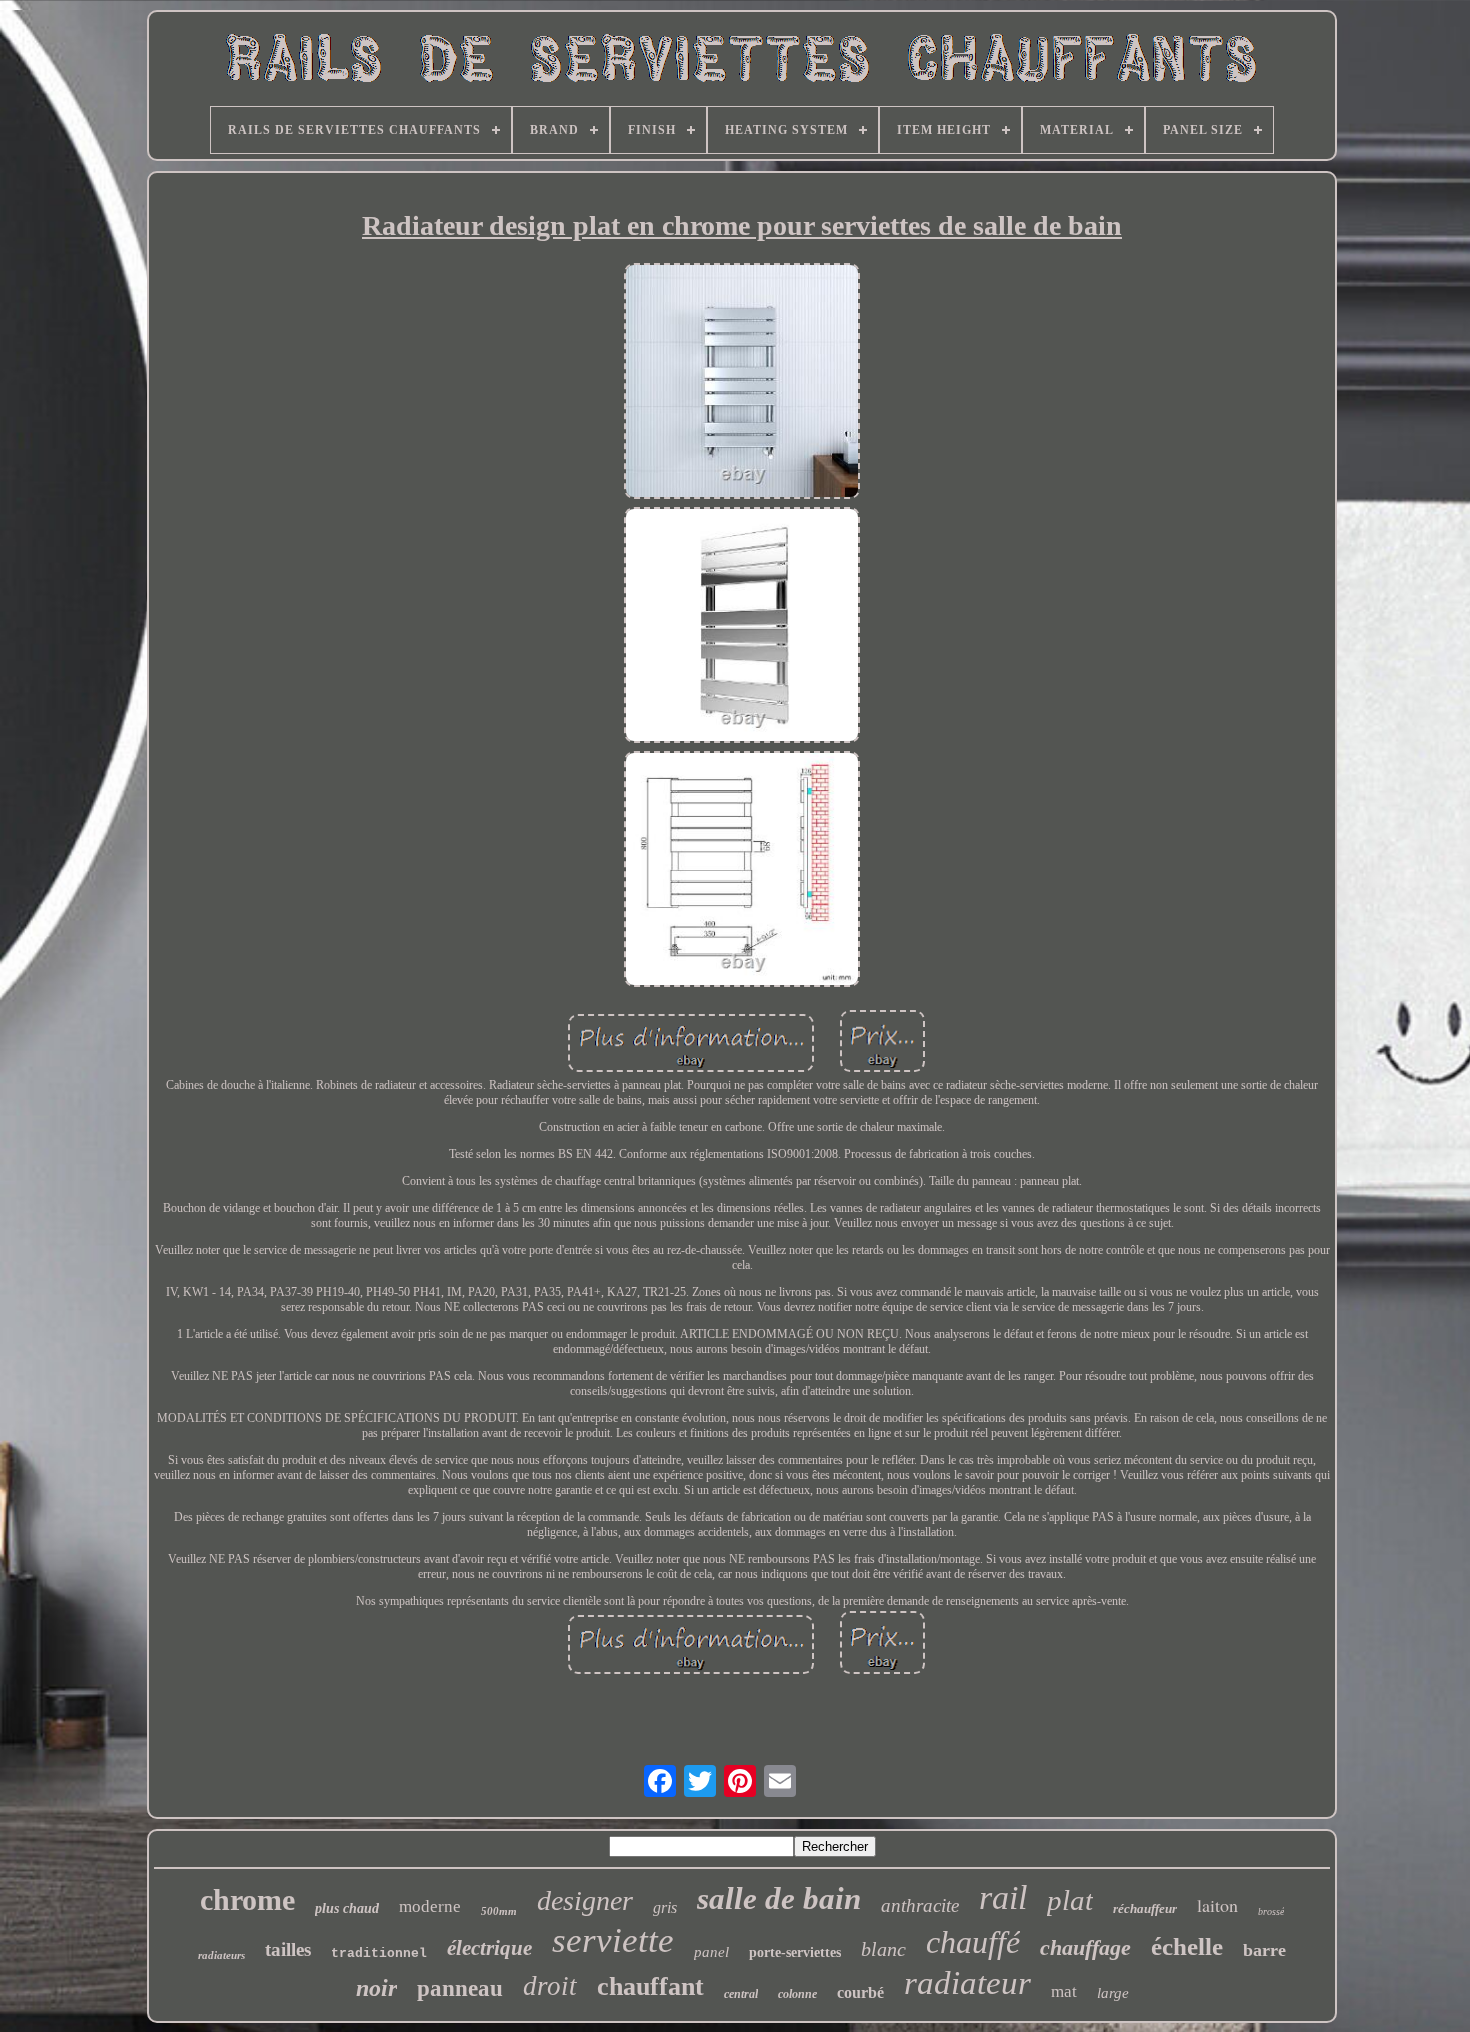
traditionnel (379, 1953)
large (1113, 1993)
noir (376, 1988)
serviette (613, 1940)
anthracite (920, 1905)
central (741, 1994)
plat (1070, 1900)
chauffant (650, 1986)
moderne (430, 1906)
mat (1064, 1991)
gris (665, 1907)
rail (1003, 1897)
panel (711, 1952)
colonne (797, 1994)
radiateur (967, 1983)
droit (550, 1986)
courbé (860, 1992)
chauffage (1085, 1947)
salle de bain (779, 1898)
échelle (1187, 1946)
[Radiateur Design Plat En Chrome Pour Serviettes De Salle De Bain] (742, 383)
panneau (460, 1988)
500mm (499, 1911)
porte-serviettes (795, 1952)
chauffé (973, 1942)
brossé (1271, 1911)
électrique (489, 1948)
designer (585, 1900)
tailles (288, 1949)
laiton (1217, 1905)
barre (1264, 1950)
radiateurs (221, 1955)
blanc (883, 1949)
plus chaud (347, 1908)
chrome (247, 1899)
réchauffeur (1145, 1908)
